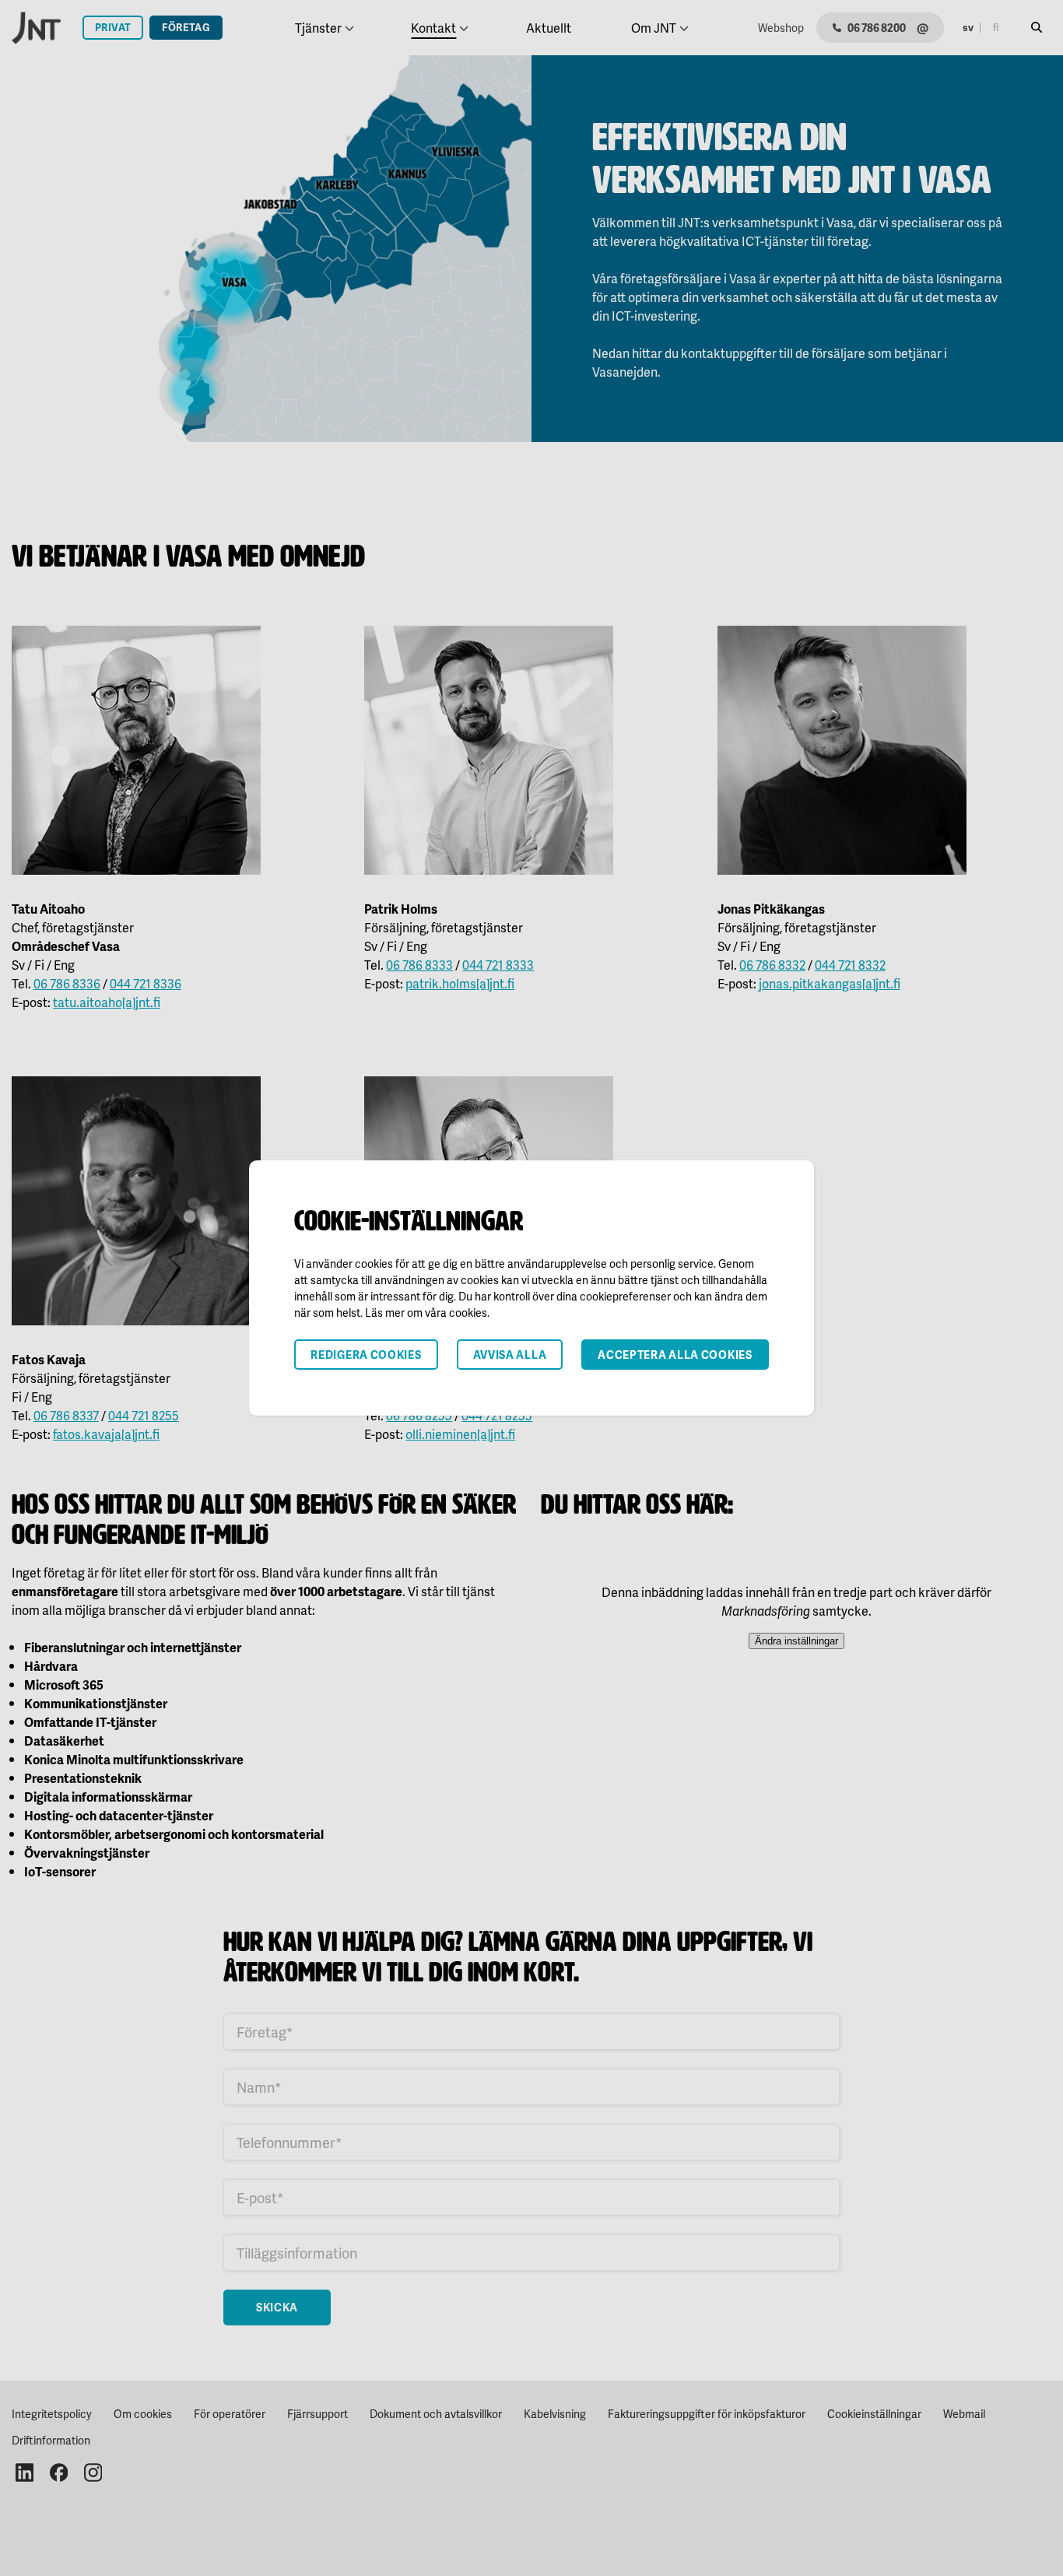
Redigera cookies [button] (366, 1355)
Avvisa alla (510, 1355)
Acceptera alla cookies (675, 1355)
